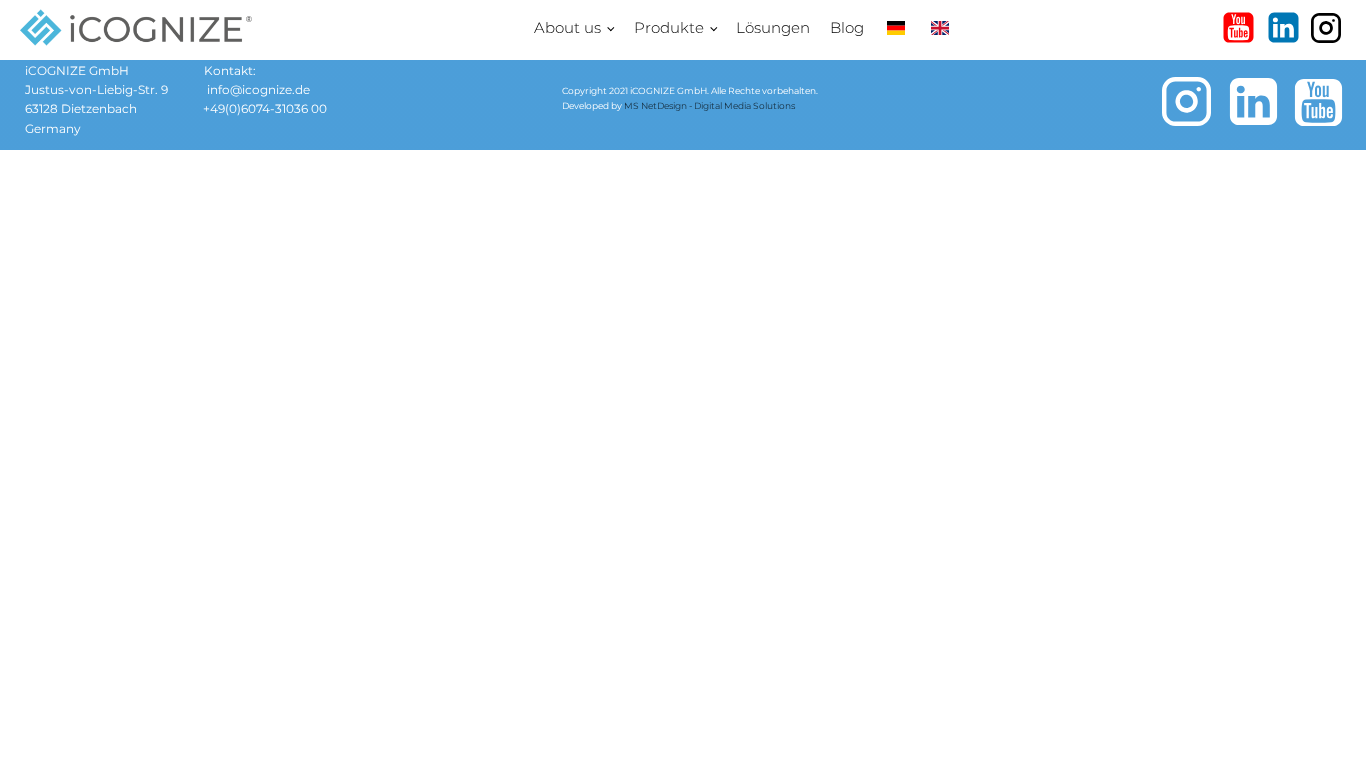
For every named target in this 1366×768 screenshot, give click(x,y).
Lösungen (773, 27)
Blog (847, 27)
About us (567, 27)
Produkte (669, 27)
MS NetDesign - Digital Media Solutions (709, 105)
